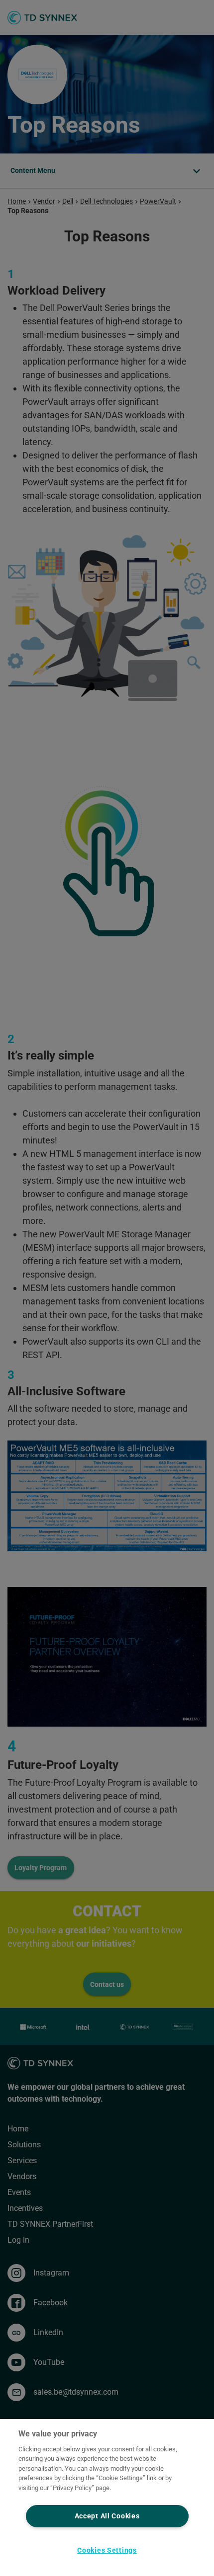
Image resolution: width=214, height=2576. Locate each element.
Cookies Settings (107, 2550)
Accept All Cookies (107, 2516)
